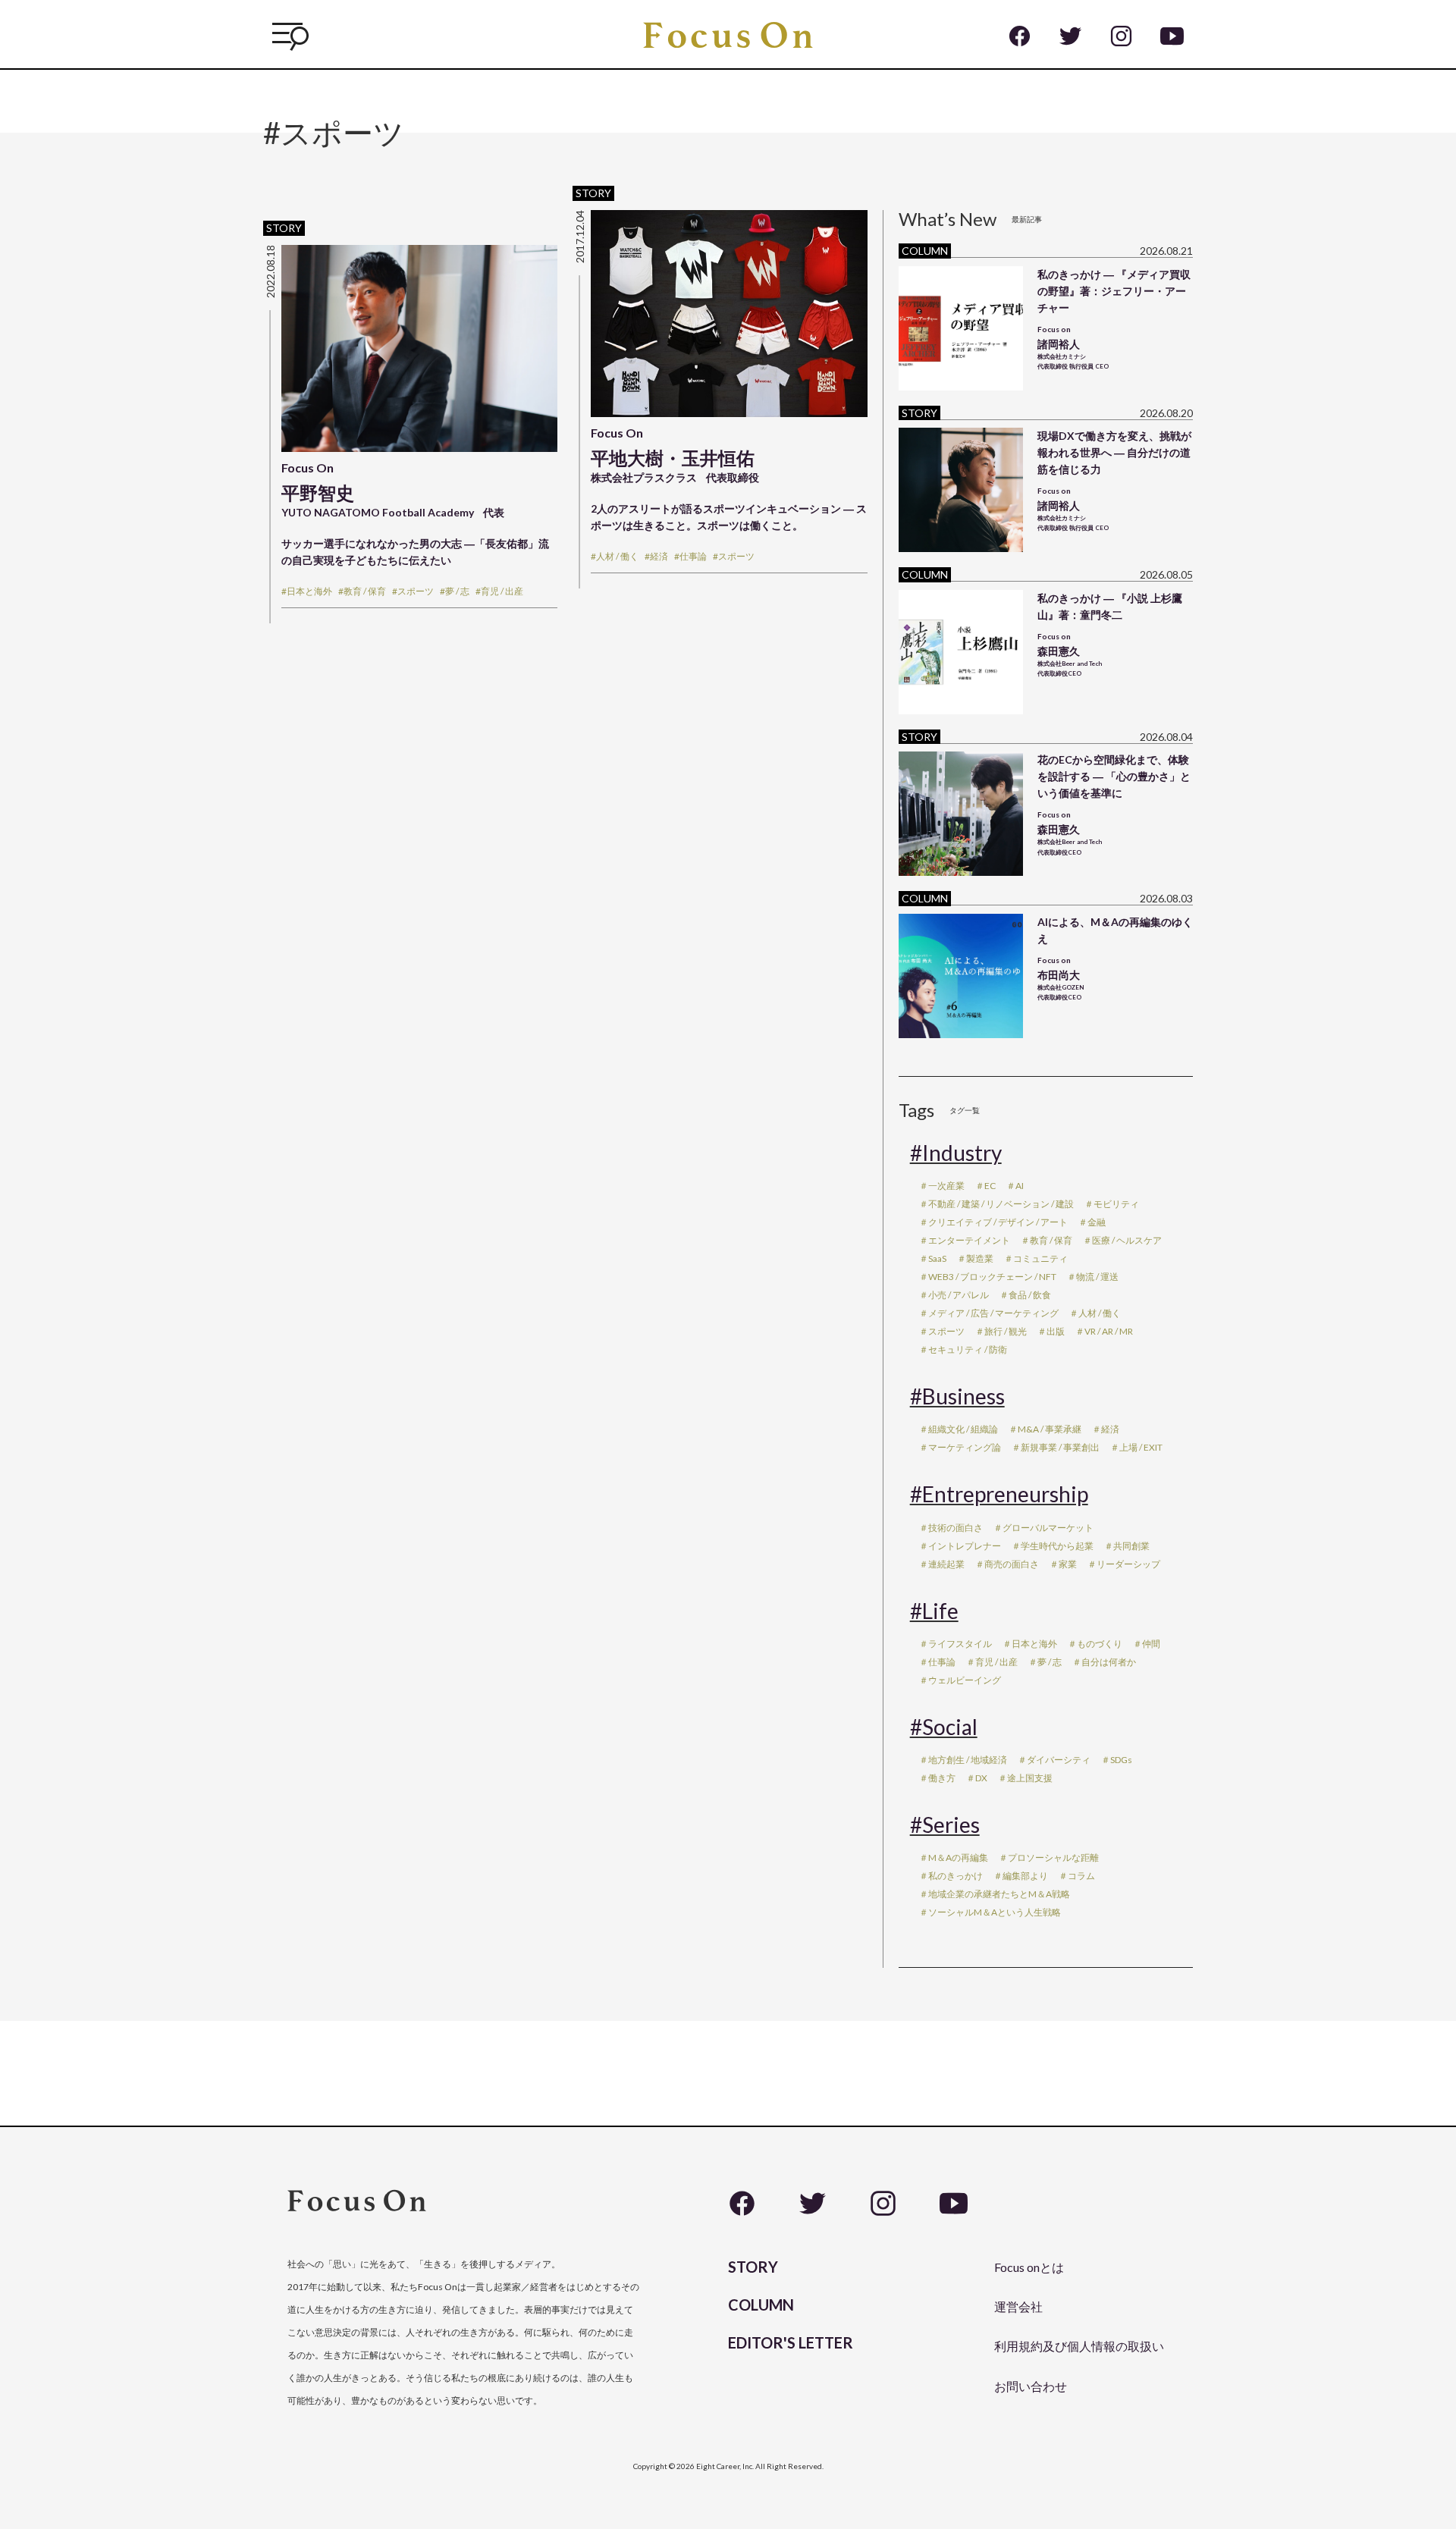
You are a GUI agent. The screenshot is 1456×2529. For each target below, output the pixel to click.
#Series (945, 1825)
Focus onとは (1029, 2267)
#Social (944, 1727)
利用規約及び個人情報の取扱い (1079, 2346)
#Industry (956, 1153)
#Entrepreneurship (999, 1494)
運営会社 (1018, 2306)
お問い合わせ (1031, 2386)
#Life (934, 1611)
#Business (957, 1396)
